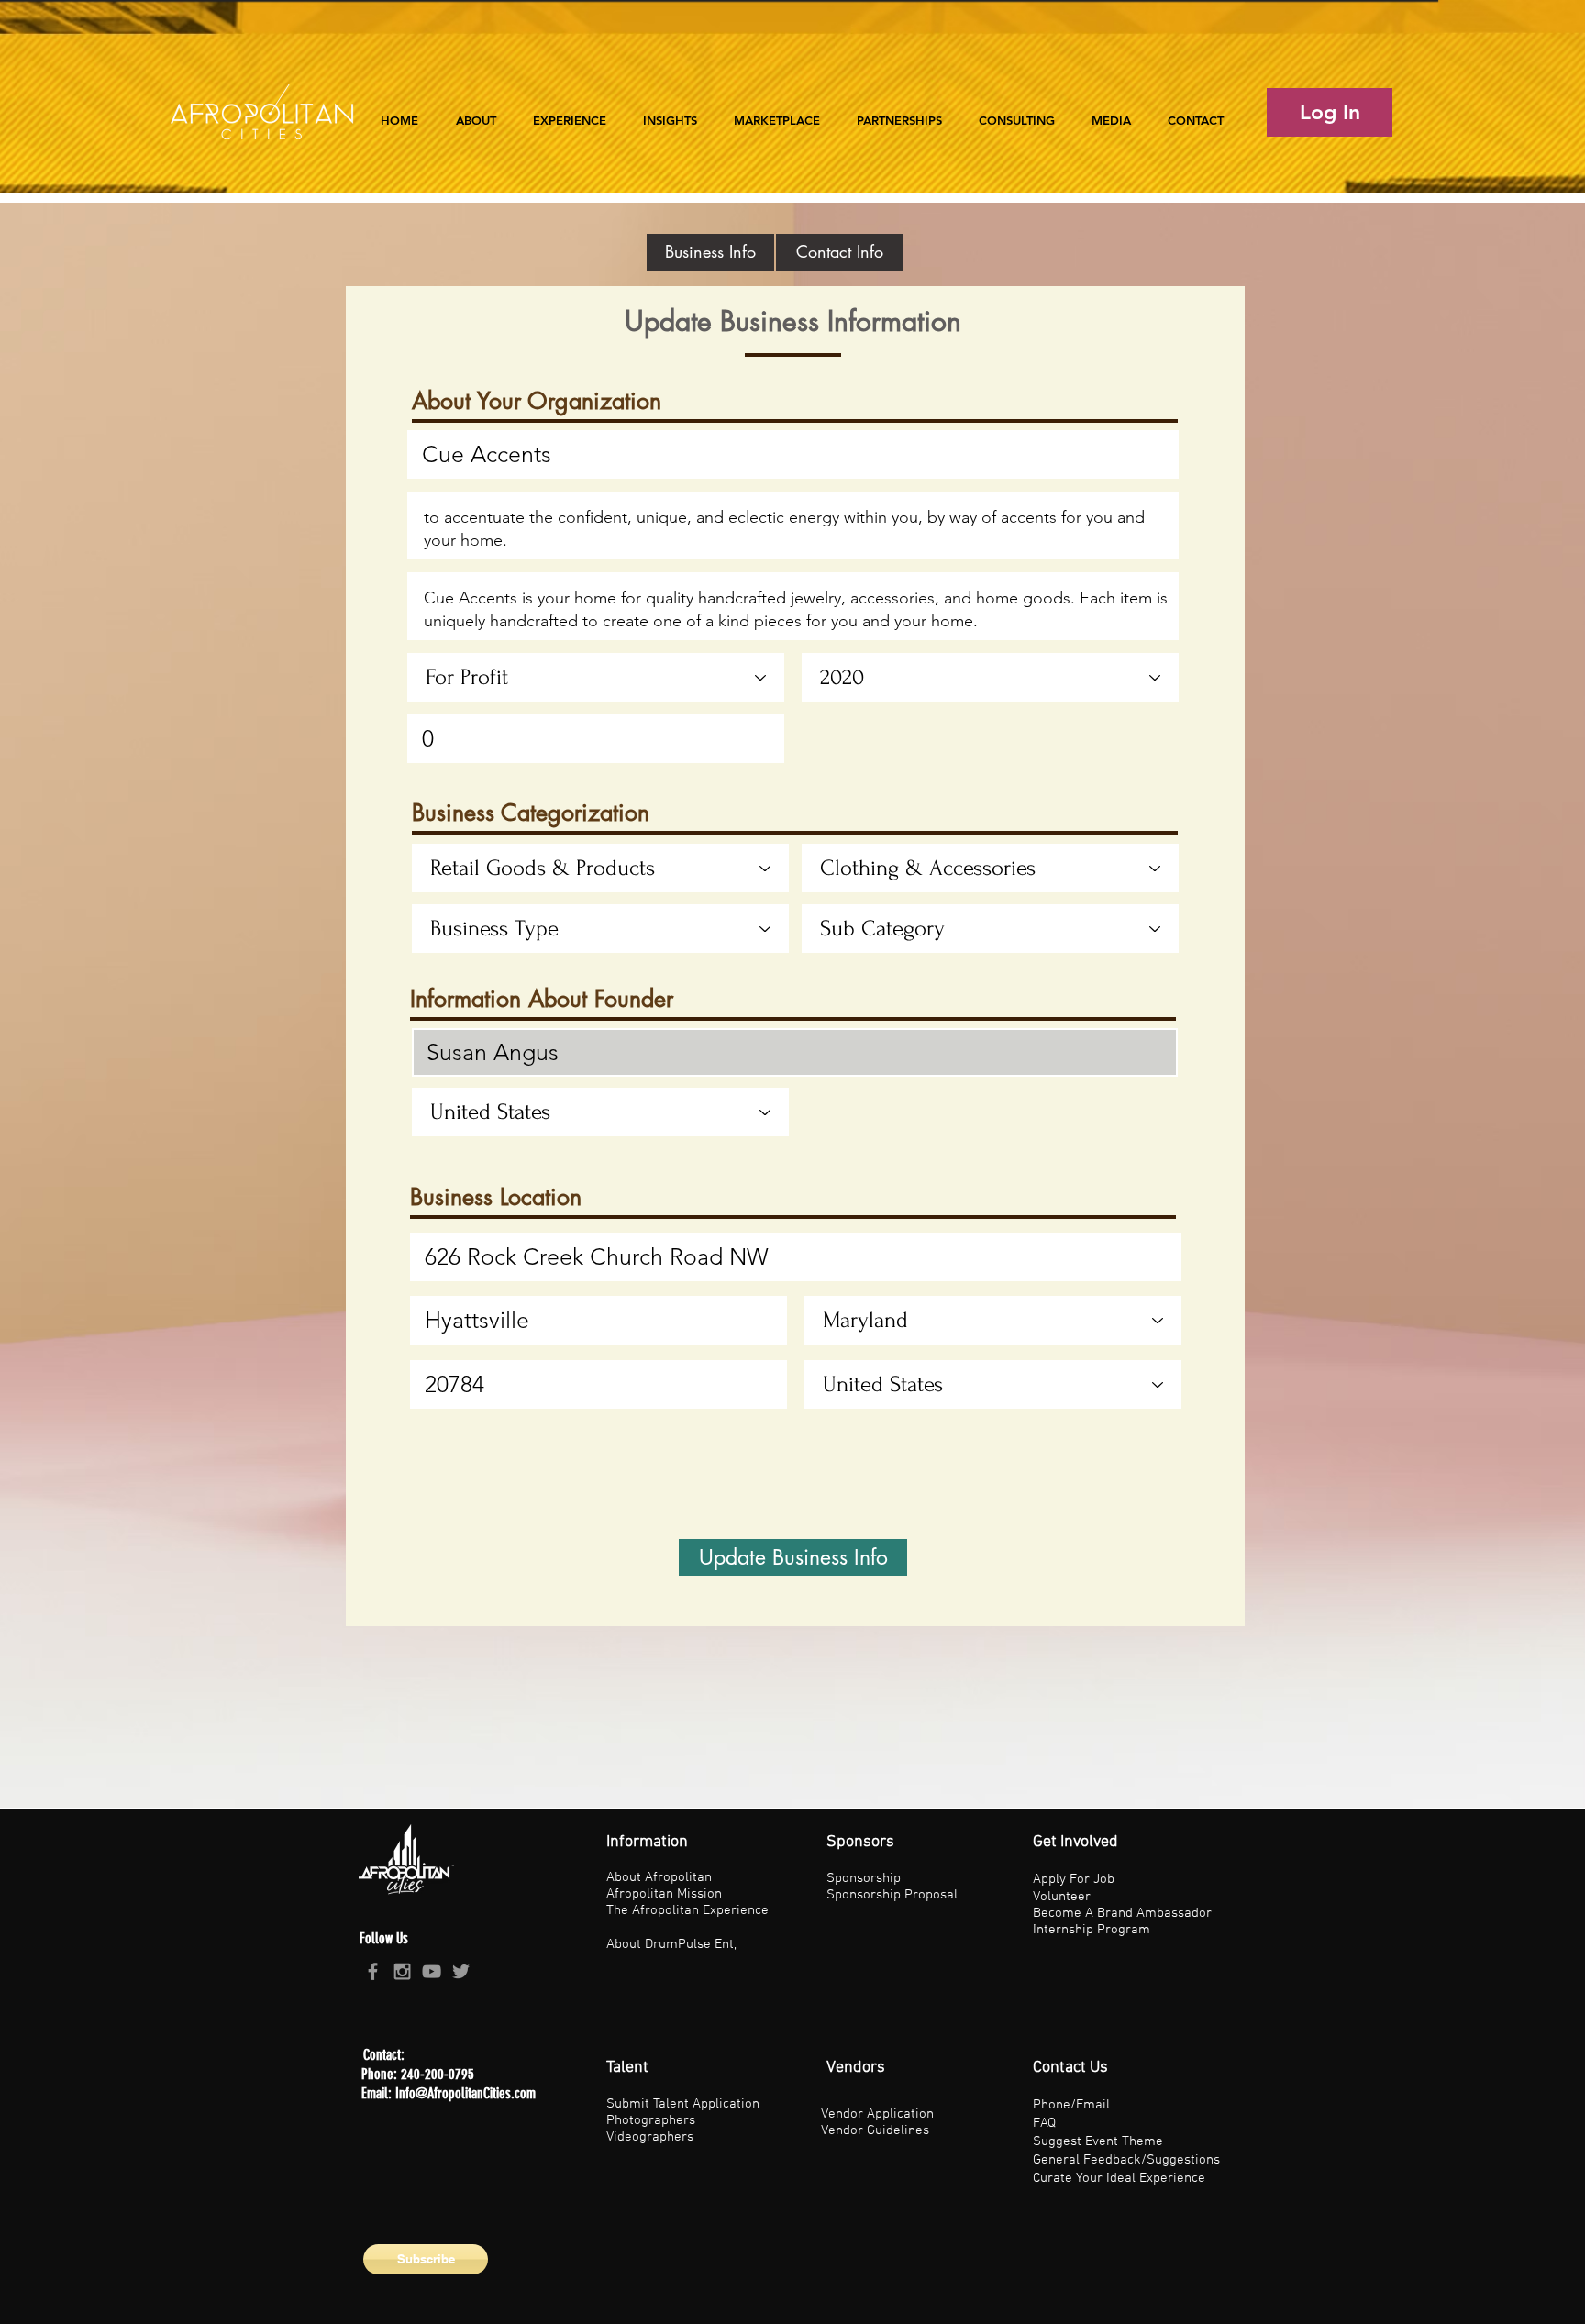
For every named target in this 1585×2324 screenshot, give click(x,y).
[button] (570, 112)
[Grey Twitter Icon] (461, 1971)
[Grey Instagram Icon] (402, 1971)
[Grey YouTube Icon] (432, 1971)
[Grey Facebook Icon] (373, 1971)
